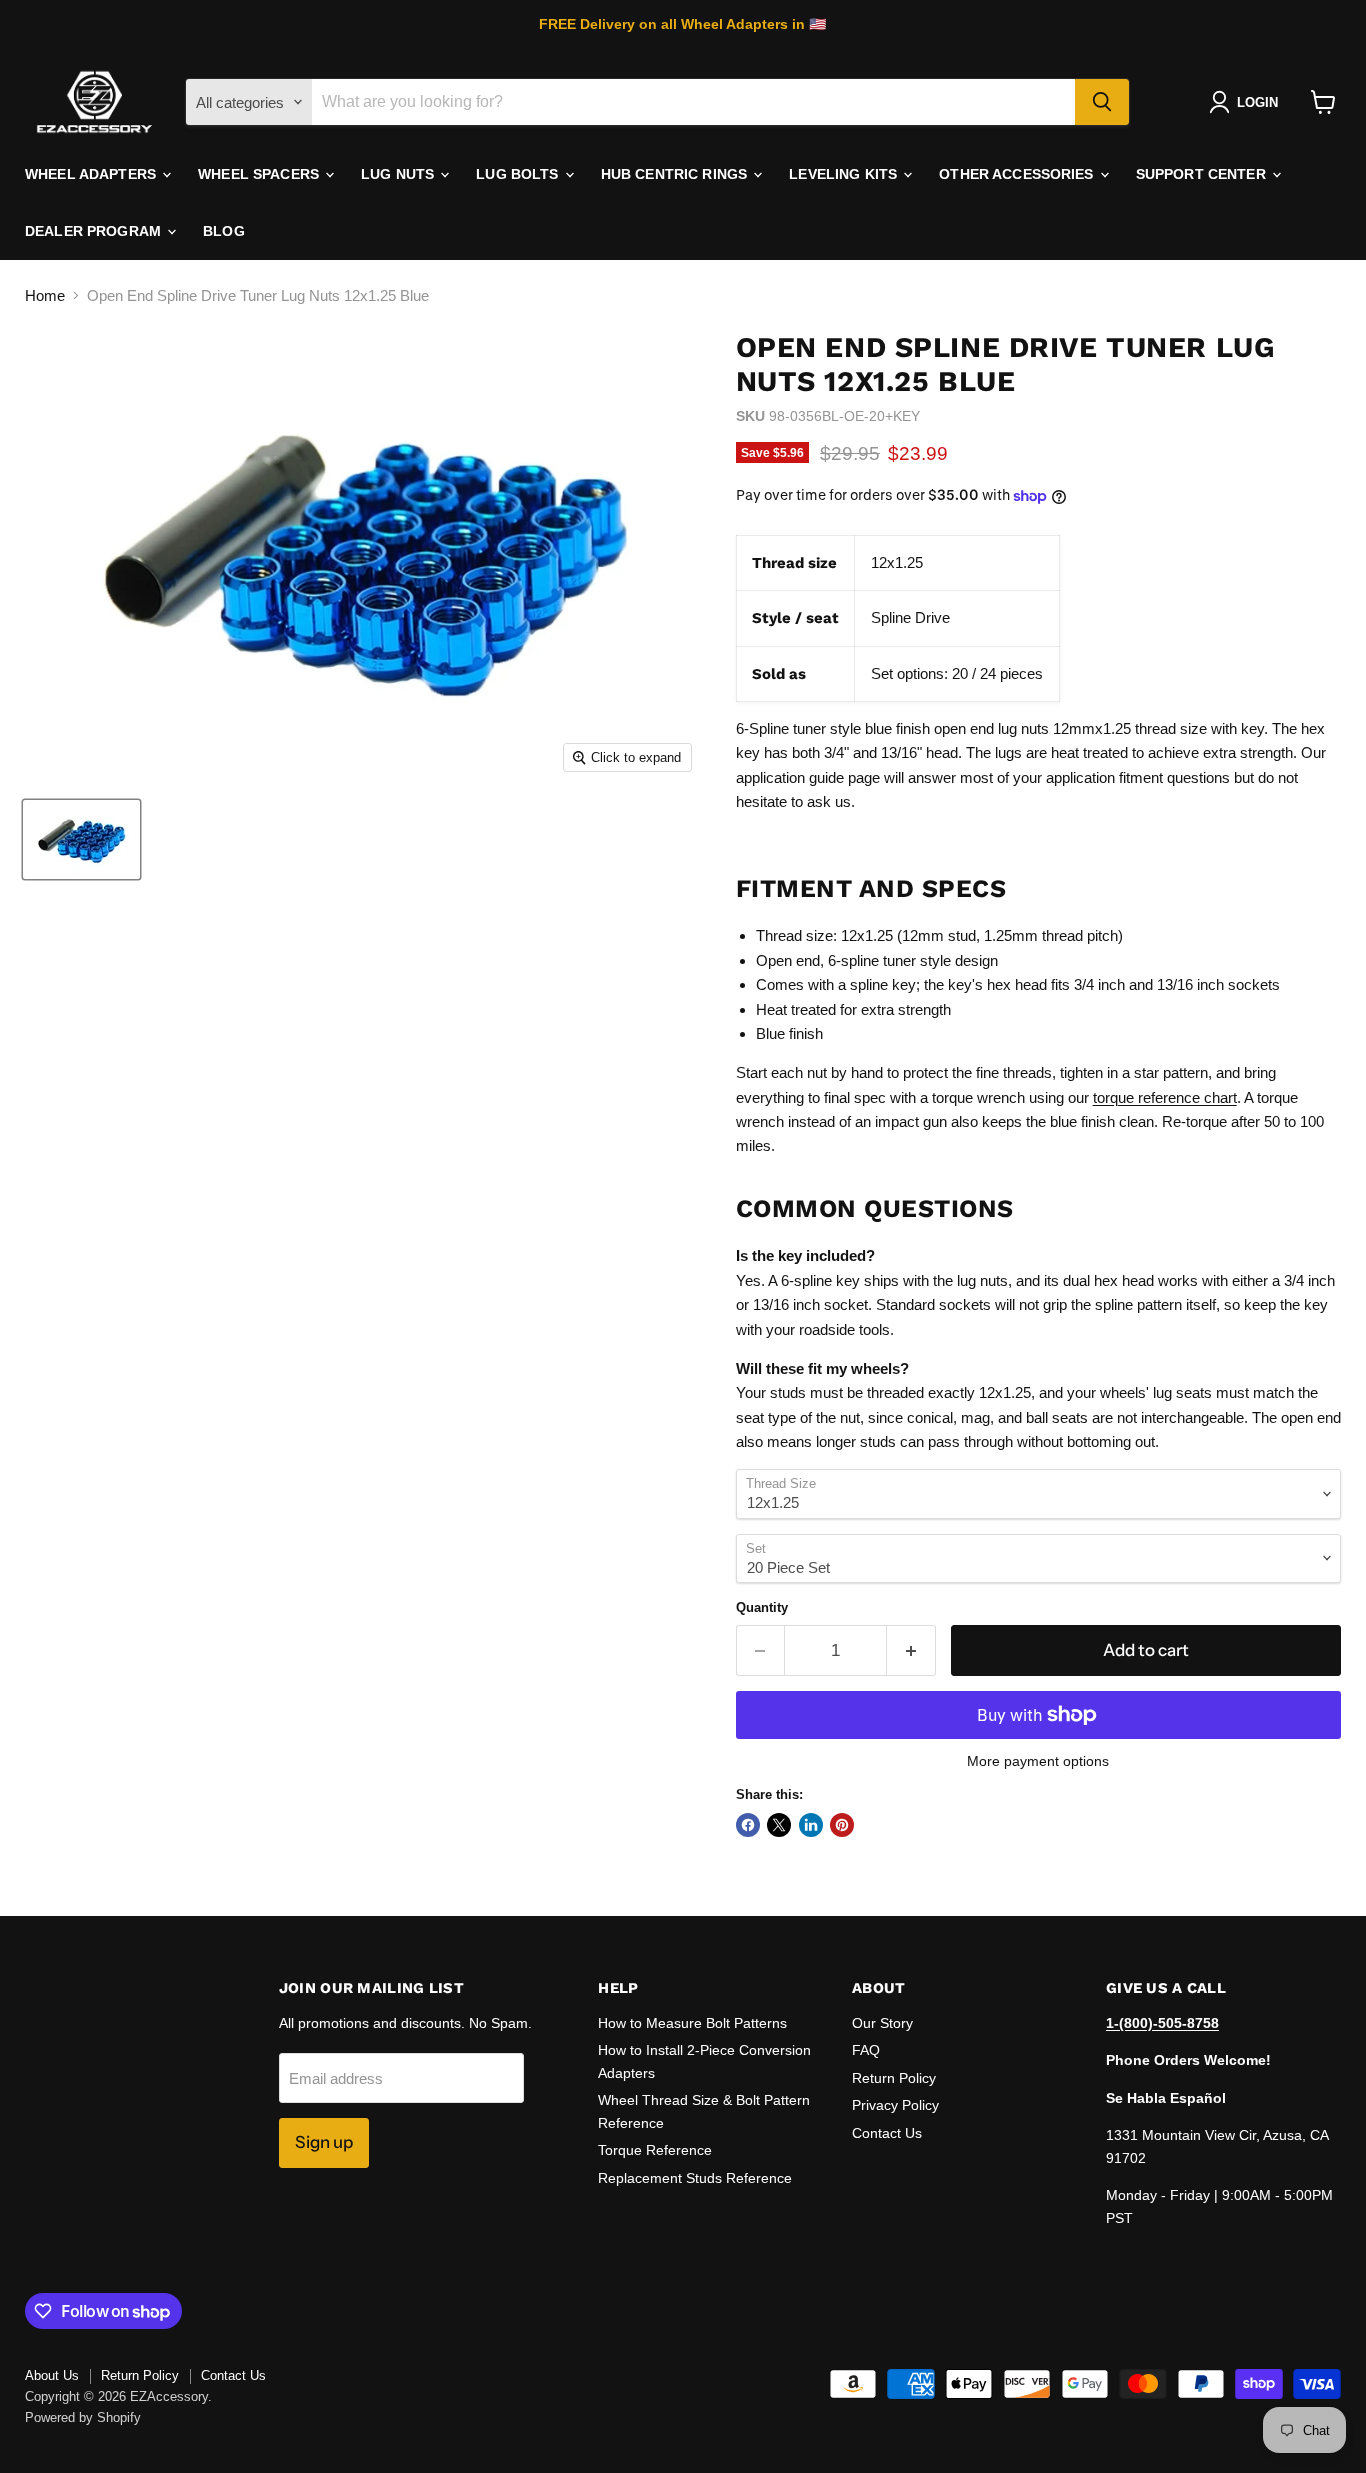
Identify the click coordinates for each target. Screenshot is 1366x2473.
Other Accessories (1018, 174)
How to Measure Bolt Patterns (692, 2023)
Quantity (762, 1607)
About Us (52, 2375)
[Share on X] (779, 1825)
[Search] (1102, 102)
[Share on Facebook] (748, 1825)
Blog (224, 231)
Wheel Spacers (260, 174)
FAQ (866, 2050)
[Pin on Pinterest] (842, 1825)
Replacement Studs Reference (695, 2178)
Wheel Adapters (92, 174)
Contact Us (887, 2133)
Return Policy (894, 2078)
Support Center (1203, 174)
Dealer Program (95, 231)
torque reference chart (1165, 1097)
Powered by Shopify (83, 2417)
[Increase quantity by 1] (911, 1650)
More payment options (1038, 1761)
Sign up (324, 2142)
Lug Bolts (519, 174)
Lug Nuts (399, 174)
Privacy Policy (895, 2105)
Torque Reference (655, 2150)
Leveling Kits (845, 174)
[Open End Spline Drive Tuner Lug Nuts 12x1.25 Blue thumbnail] (81, 839)
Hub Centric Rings (676, 174)
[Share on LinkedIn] (811, 1825)
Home (45, 295)
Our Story (882, 2023)
